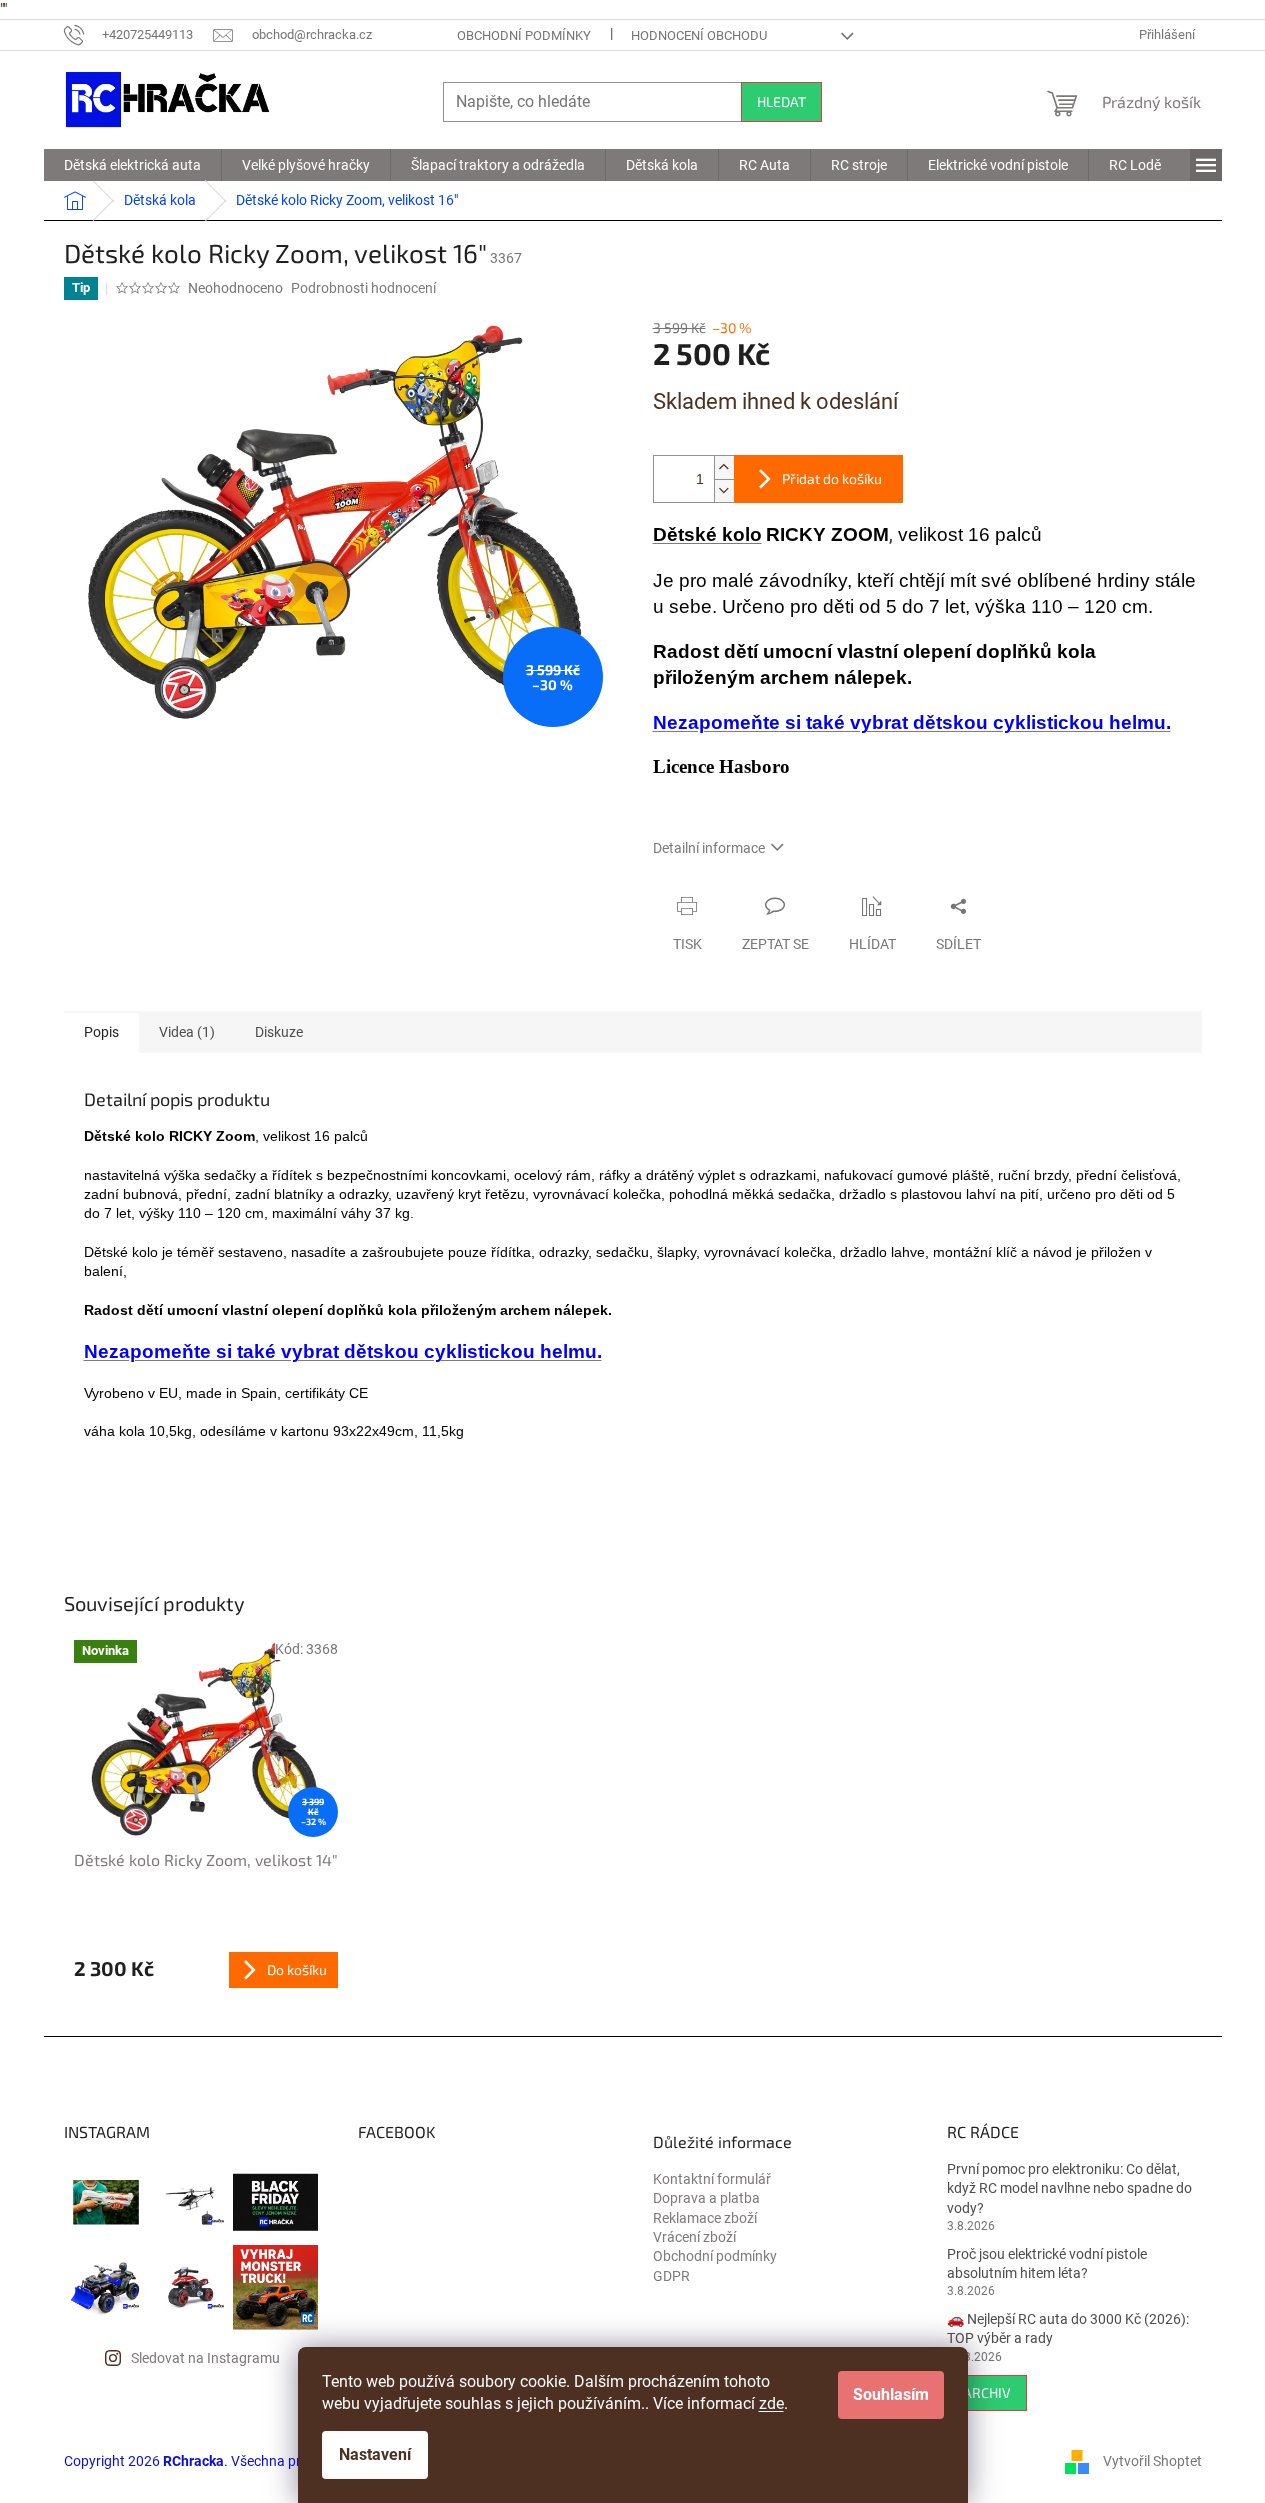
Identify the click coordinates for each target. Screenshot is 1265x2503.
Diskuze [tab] (279, 1032)
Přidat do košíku (832, 478)
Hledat (781, 101)
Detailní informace (709, 848)
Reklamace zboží (705, 2218)
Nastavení (375, 2454)
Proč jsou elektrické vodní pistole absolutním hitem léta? (1047, 2263)
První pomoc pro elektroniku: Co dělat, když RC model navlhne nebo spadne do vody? (1069, 2188)
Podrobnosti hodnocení (363, 288)
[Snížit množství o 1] (724, 490)
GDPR (671, 2276)
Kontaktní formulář (712, 2179)
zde (771, 2403)
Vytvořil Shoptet (1152, 2461)
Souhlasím (891, 2394)
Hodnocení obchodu (699, 35)
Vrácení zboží (694, 2237)
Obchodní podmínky (524, 35)
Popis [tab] (101, 1032)
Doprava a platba (706, 2198)
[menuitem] (132, 165)
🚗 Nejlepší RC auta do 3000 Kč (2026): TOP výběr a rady (1068, 2328)
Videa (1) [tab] (187, 1032)
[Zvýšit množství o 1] (724, 467)
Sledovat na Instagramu (205, 2358)
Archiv (987, 2392)
